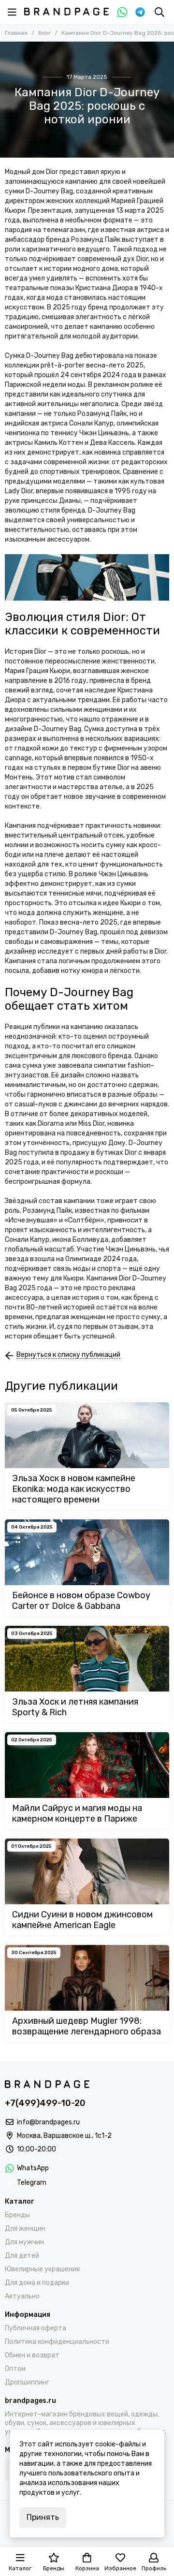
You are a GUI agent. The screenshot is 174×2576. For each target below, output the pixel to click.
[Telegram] (140, 12)
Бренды (17, 2215)
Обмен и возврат (32, 2355)
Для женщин (25, 2229)
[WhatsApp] (122, 12)
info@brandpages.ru (48, 2122)
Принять (43, 2517)
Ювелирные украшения (42, 2269)
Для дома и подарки (37, 2283)
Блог (44, 33)
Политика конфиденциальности (57, 2342)
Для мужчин (24, 2242)
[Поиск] (159, 12)
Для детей (22, 2256)
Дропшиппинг (27, 2382)
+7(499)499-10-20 (45, 2103)
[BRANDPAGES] (66, 12)
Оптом (15, 2369)
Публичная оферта (36, 2328)
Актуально (22, 2296)
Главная (16, 33)
